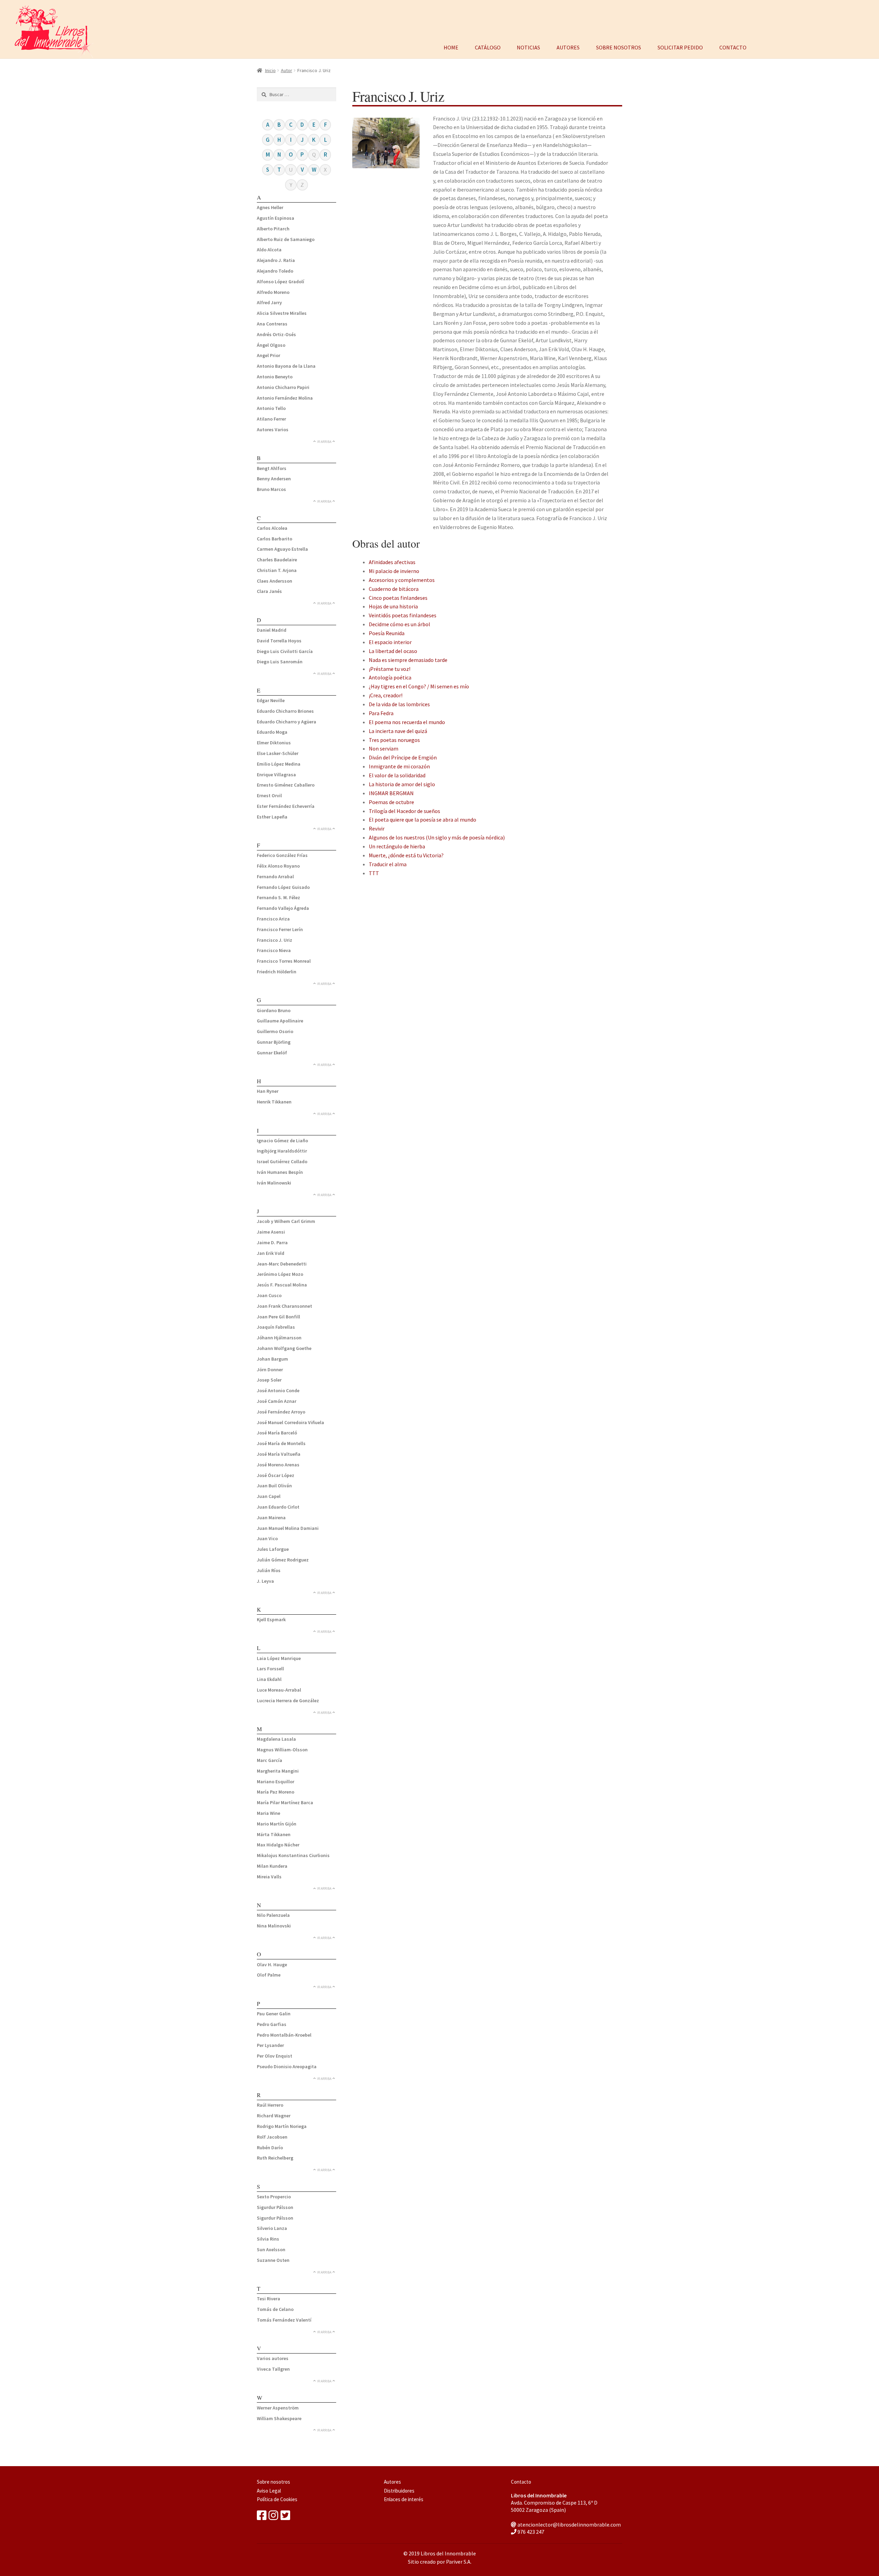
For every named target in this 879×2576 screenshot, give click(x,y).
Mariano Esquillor (276, 1782)
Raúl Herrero (270, 2105)
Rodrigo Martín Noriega (282, 2126)
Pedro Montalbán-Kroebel (284, 2035)
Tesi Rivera (269, 2299)
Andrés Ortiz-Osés (276, 334)
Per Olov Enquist (275, 2056)
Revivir (377, 828)
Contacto (733, 47)
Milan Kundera (272, 1866)
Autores (568, 47)
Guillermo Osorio (275, 1031)
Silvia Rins (268, 2239)
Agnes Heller (270, 207)
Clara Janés (269, 591)
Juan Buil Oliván (274, 1486)
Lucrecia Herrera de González (288, 1701)
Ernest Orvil (269, 795)
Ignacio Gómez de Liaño (282, 1141)
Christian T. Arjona (277, 570)
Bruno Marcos (271, 489)
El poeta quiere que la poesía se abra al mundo (423, 820)
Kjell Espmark (271, 1619)
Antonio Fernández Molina (285, 398)
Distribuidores (399, 2491)
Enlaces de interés (404, 2499)
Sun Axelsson (271, 2249)
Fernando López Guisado (283, 887)
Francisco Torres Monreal (284, 961)
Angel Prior (269, 355)
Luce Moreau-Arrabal (279, 1690)
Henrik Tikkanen (274, 1102)
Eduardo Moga (272, 732)
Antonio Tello (271, 408)
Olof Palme (269, 1975)
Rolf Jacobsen (272, 2137)
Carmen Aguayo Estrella (282, 549)
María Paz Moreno (276, 1792)
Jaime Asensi (271, 1232)
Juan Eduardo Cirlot (278, 1507)
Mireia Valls (269, 1877)
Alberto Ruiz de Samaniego (286, 239)
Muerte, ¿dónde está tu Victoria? (406, 855)
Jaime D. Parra (272, 1243)
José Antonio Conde (278, 1390)
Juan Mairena (271, 1518)
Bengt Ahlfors (272, 468)
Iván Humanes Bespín (280, 1172)
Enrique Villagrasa (276, 775)
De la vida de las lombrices (399, 704)
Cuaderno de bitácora (394, 589)
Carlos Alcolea (272, 528)
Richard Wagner (274, 2116)
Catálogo (488, 47)
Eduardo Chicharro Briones (285, 711)
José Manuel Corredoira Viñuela (290, 1422)
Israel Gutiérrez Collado (282, 1161)
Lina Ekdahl (269, 1679)
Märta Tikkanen (274, 1834)
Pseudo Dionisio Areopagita (287, 2066)
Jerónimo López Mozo (280, 1274)
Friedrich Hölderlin (277, 972)
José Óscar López (276, 1475)
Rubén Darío (270, 2148)
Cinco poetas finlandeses (398, 598)
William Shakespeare (279, 2418)
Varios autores (273, 2358)
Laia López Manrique (279, 1658)
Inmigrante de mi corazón (399, 766)
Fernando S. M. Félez (278, 897)
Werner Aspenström (278, 2408)
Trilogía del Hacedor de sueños (404, 811)
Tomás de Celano (275, 2309)
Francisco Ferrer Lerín (280, 929)
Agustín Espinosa (276, 218)
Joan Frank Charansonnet (284, 1306)
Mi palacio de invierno (394, 571)
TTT (374, 873)
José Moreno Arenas (278, 1465)
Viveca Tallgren (273, 2369)
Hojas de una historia (393, 606)
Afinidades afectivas (392, 562)
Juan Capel (269, 1496)
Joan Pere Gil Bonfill (278, 1317)
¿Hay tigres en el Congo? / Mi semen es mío (419, 686)
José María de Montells (281, 1443)
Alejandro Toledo (275, 271)
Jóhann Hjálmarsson (279, 1338)
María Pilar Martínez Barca (285, 1802)
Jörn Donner (270, 1370)
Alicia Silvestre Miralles (282, 313)
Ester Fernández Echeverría (286, 806)
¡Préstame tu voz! (390, 669)
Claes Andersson (275, 581)
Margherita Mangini (278, 1771)
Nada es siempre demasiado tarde (408, 660)
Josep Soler (269, 1380)
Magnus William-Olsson (282, 1750)
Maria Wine (269, 1813)
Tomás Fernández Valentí (284, 2320)
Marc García (270, 1760)
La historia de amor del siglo (402, 784)
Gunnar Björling (274, 1042)
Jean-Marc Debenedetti (282, 1264)
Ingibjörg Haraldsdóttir (282, 1151)
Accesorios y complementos (402, 580)
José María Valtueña (279, 1454)
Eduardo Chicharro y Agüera (287, 722)
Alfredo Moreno (273, 292)
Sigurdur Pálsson (275, 2207)
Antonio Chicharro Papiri (283, 387)
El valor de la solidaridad (397, 775)
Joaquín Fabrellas (276, 1327)
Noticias (528, 47)
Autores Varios (273, 430)
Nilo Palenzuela (273, 1915)
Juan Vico (267, 1538)
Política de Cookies (277, 2499)
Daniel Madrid (272, 630)
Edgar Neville (271, 700)
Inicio (270, 70)
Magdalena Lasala (276, 1739)
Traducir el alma (388, 864)
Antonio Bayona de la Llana (286, 366)
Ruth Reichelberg (275, 2158)
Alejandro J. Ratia (276, 260)
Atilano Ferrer (271, 419)
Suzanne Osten (273, 2260)
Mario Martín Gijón (277, 1824)
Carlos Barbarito (275, 539)
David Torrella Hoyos (279, 641)
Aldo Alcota (269, 250)
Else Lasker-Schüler (278, 753)
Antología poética (390, 677)
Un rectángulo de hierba (397, 846)
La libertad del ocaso (393, 651)
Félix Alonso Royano (278, 866)
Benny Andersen (274, 479)
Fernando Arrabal (275, 877)
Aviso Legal (269, 2491)
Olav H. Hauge (272, 1965)
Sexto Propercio (274, 2197)
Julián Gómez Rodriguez (283, 1560)
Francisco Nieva (274, 950)
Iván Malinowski (274, 1183)
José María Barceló (277, 1433)
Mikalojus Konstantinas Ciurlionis (293, 1855)
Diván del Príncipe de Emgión (403, 757)
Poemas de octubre (391, 802)
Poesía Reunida (387, 633)
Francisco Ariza (273, 919)
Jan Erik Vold (271, 1253)
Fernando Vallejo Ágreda (283, 908)
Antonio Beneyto (275, 377)
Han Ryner (268, 1091)
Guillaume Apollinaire (280, 1021)
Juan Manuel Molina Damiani (288, 1528)
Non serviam (384, 748)
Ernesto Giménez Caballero (286, 785)
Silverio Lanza (272, 2228)
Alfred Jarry (269, 302)
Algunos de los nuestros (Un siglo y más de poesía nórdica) (437, 837)
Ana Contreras (272, 324)
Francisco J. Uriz (275, 940)
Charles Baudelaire (277, 560)
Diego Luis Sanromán (280, 662)
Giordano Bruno (274, 1010)
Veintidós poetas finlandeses (403, 615)
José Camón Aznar (277, 1401)
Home (451, 47)
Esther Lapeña (272, 817)
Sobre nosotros (619, 47)
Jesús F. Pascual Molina (282, 1285)
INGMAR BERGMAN (391, 793)
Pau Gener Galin (274, 2014)
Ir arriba (324, 442)
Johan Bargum (272, 1359)
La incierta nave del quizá (398, 731)
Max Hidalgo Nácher (278, 1845)
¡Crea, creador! (386, 695)
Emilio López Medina (279, 764)
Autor (287, 70)
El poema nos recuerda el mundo (407, 722)
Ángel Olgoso (271, 345)
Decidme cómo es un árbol (399, 624)
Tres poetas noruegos (394, 740)
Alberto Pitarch (273, 229)
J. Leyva (265, 1581)
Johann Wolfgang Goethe (284, 1348)
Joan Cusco (269, 1295)
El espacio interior (390, 642)
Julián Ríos (269, 1570)
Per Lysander (270, 2045)
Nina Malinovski (274, 1926)
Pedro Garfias (272, 2024)
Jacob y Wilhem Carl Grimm (286, 1221)
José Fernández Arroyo (281, 1412)
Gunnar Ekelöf (272, 1053)
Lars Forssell (270, 1669)
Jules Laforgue (273, 1549)
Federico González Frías (282, 855)
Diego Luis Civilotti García (285, 651)
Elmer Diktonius (274, 743)
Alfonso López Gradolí (281, 282)
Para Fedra (381, 713)
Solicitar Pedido (680, 47)
